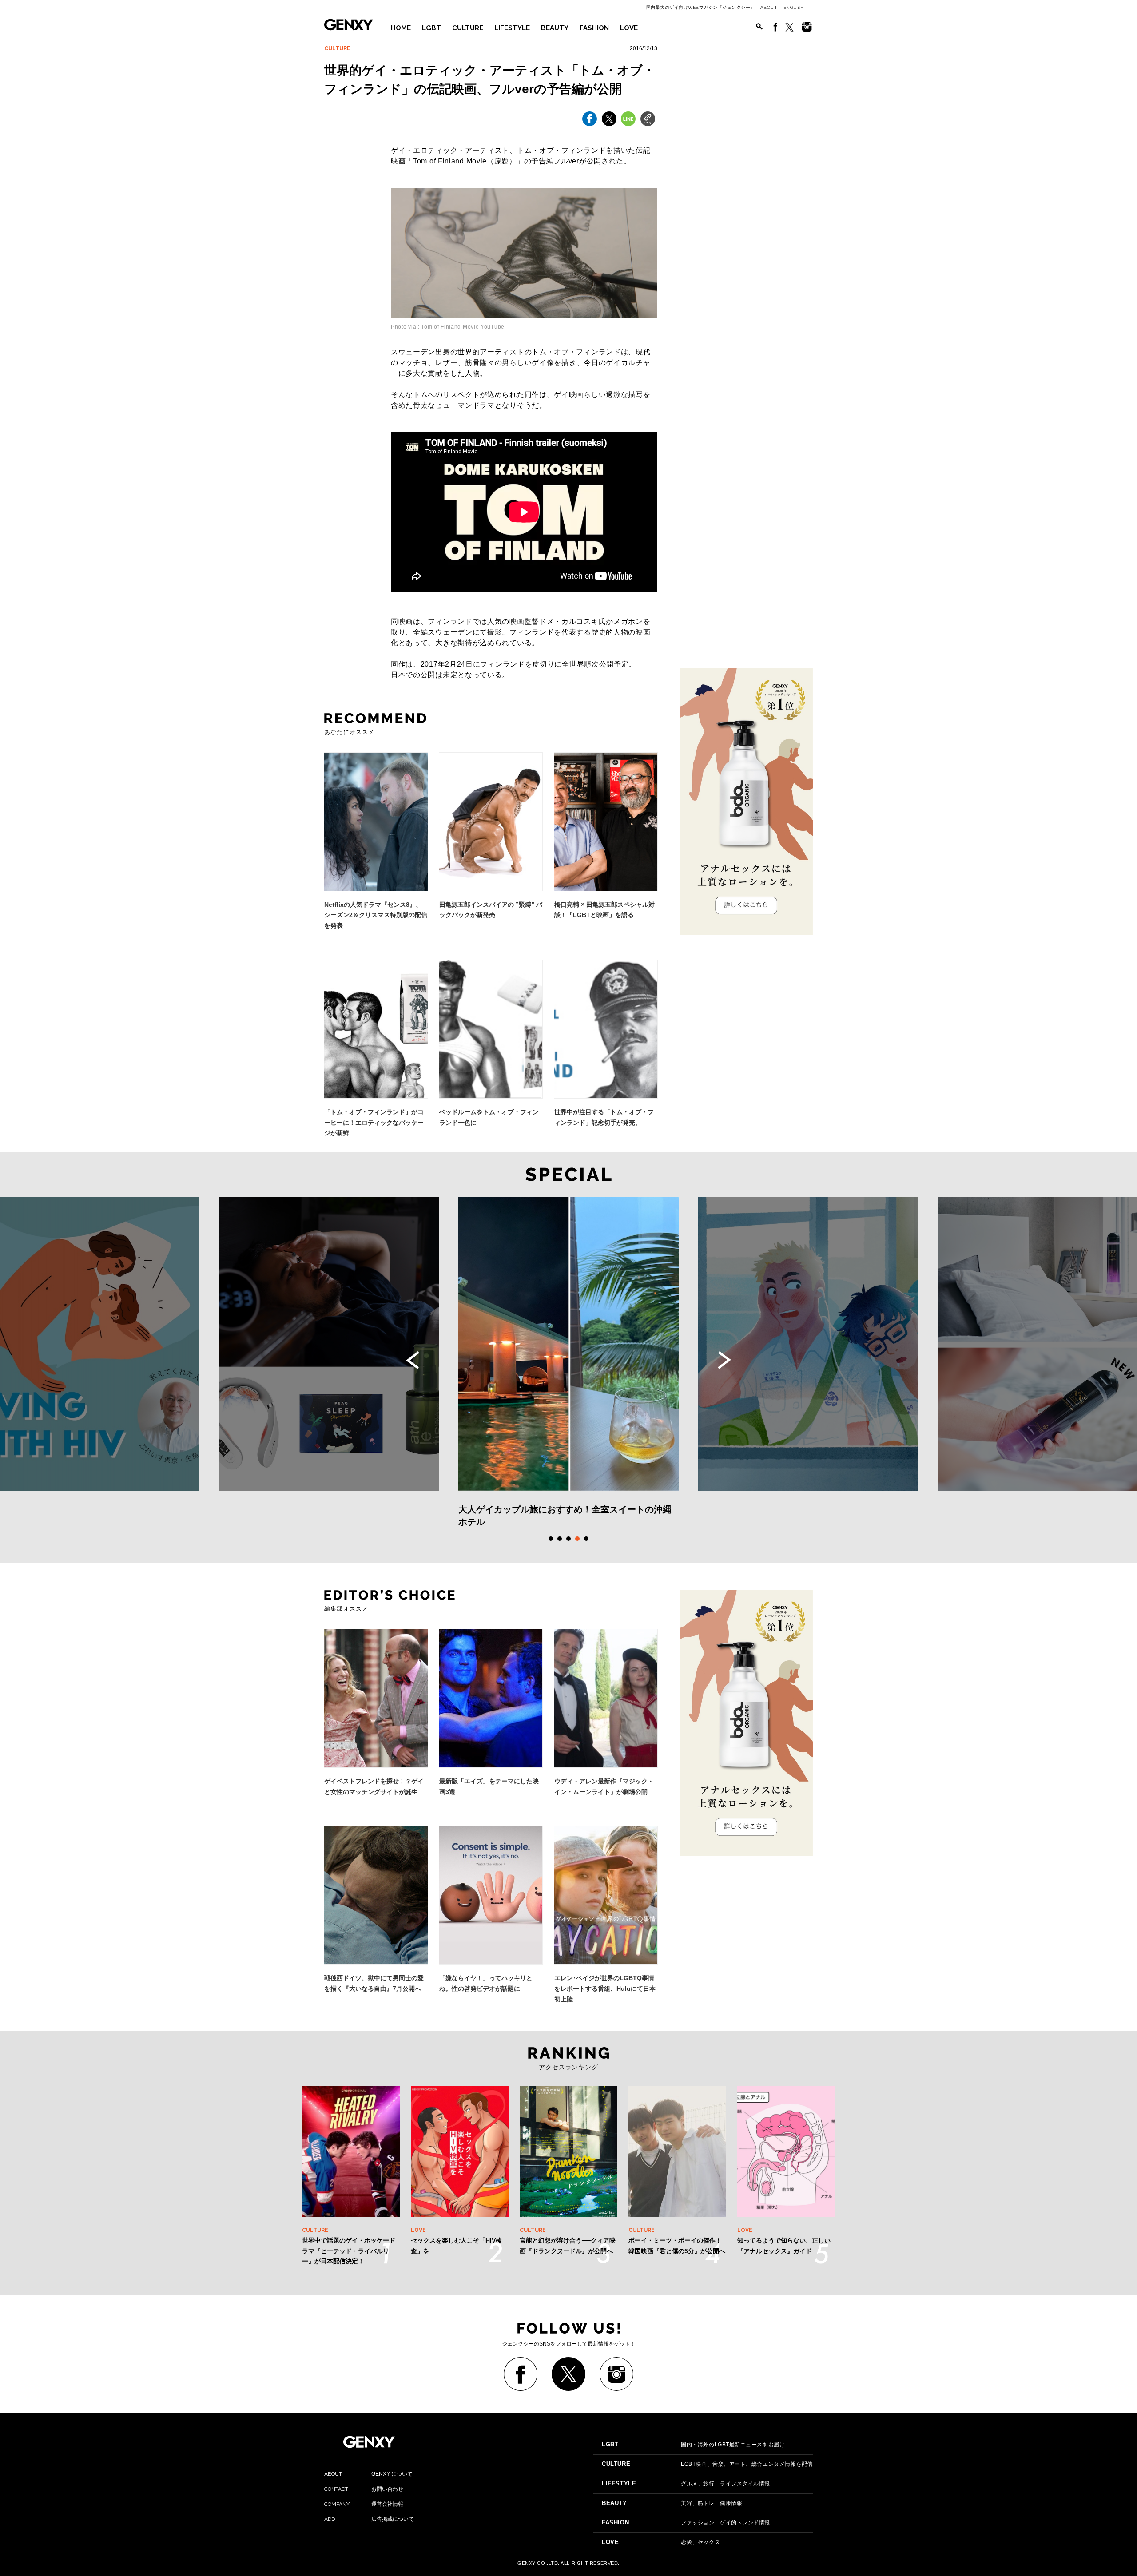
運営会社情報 (364, 2504)
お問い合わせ (364, 2489)
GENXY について (368, 2474)
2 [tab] (560, 1539)
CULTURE (468, 28)
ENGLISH (794, 7)
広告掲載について (369, 2519)
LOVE (629, 28)
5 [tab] (586, 1539)
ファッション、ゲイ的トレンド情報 (686, 2523)
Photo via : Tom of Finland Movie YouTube (448, 327)
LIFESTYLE (512, 28)
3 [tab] (568, 1539)
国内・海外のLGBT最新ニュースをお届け (693, 2445)
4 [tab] (577, 1539)
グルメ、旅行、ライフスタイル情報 (686, 2484)
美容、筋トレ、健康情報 (672, 2503)
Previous (413, 1360)
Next (724, 1360)
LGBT (431, 28)
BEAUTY (555, 28)
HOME (401, 28)
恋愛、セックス (661, 2542)
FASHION (594, 28)
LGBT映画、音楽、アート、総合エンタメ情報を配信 (707, 2464)
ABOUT (769, 7)
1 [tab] (551, 1539)
